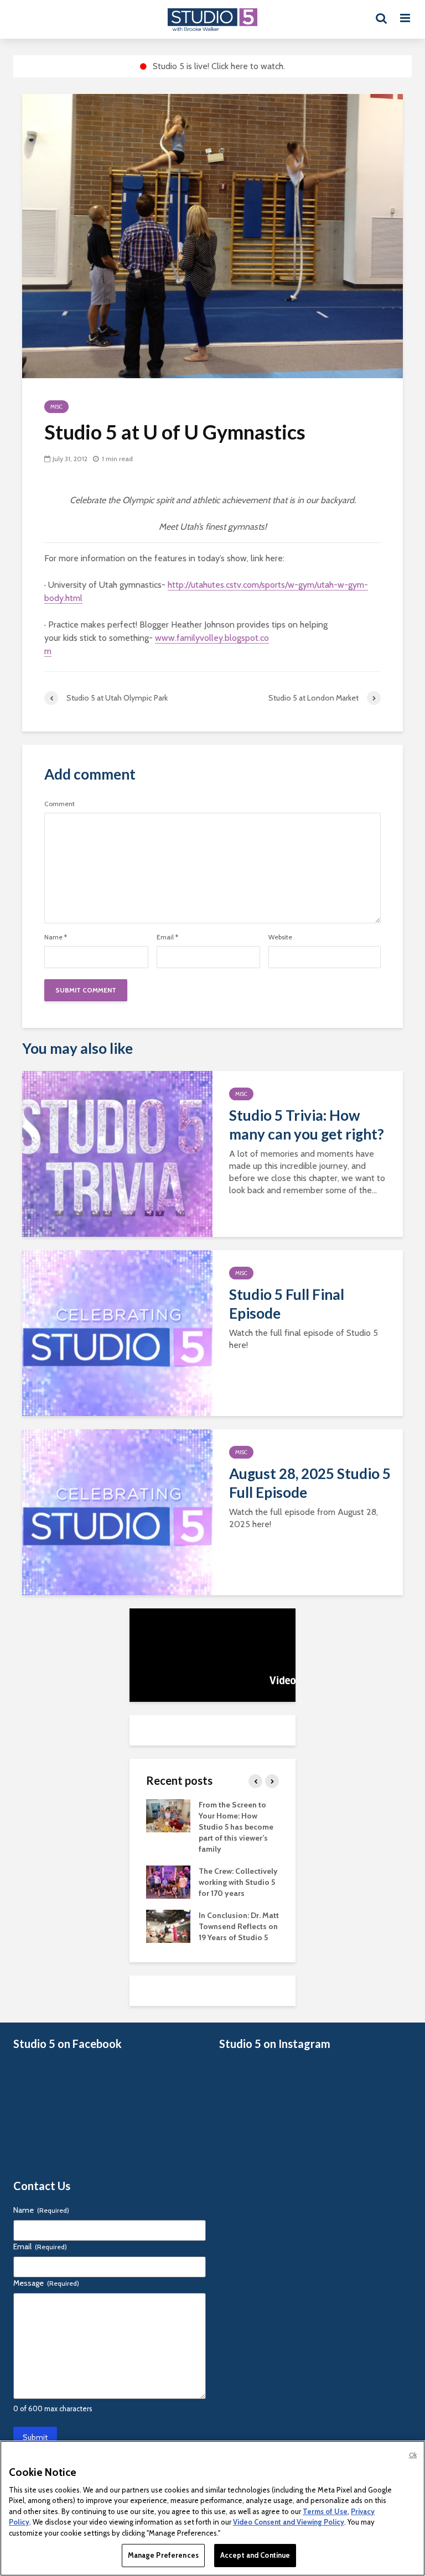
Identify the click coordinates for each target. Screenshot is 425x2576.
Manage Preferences (163, 2555)
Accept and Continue (255, 2555)
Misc (56, 407)
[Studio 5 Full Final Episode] (117, 1332)
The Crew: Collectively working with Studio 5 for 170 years (238, 1882)
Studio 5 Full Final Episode (287, 1304)
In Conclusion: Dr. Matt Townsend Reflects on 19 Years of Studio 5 (239, 1926)
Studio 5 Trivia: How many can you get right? (307, 1125)
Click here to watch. (248, 66)
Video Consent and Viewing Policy (289, 2522)
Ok (413, 2455)
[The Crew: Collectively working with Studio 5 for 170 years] (168, 1881)
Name (56, 937)
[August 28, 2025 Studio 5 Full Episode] (117, 1511)
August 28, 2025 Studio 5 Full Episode (310, 1483)
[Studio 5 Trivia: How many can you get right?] (117, 1153)
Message (46, 2283)
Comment (59, 804)
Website (280, 937)
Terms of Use (325, 2511)
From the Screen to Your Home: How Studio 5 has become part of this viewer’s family (236, 1827)
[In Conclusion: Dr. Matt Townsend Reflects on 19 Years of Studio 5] (168, 1925)
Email (167, 937)
